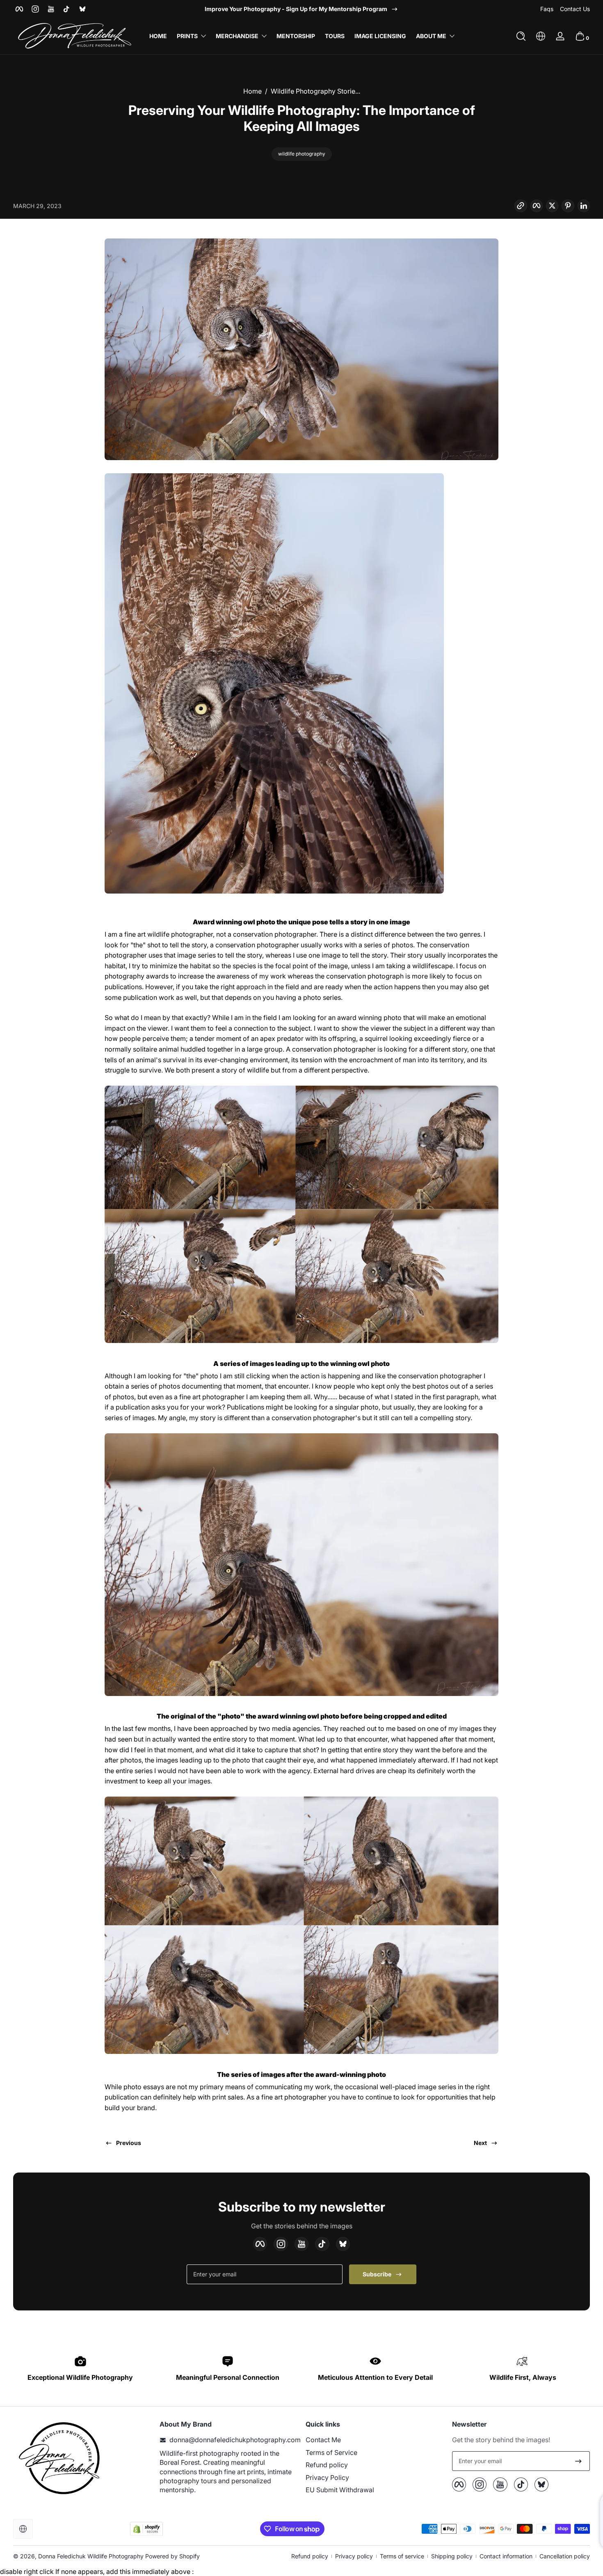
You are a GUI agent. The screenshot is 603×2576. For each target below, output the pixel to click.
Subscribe (377, 2274)
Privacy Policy (327, 2477)
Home (252, 91)
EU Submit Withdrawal (340, 2490)
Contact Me (323, 2440)
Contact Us (575, 9)
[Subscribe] (578, 2461)
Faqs (547, 9)
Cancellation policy (565, 2556)
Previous (129, 2143)
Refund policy (327, 2465)
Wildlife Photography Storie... (315, 91)
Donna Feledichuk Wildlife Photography (91, 2556)
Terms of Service (331, 2452)
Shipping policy (452, 2556)
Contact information (506, 2556)
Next (480, 2143)
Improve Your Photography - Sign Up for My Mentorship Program (296, 9)
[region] (301, 9)
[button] (521, 36)
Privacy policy (354, 2556)
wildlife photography (302, 154)
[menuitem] (375, 2440)
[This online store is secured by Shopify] (146, 2529)
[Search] (521, 36)
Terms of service (402, 2556)
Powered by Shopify (172, 2556)
